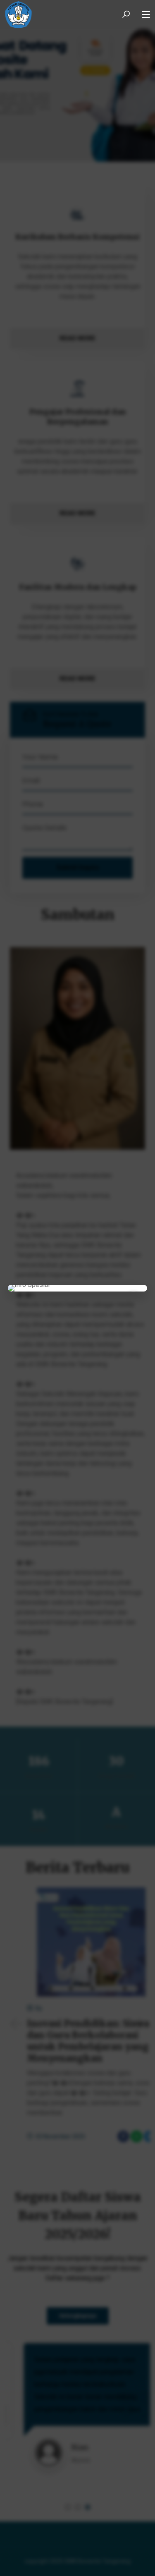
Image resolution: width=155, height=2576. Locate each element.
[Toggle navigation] (146, 15)
